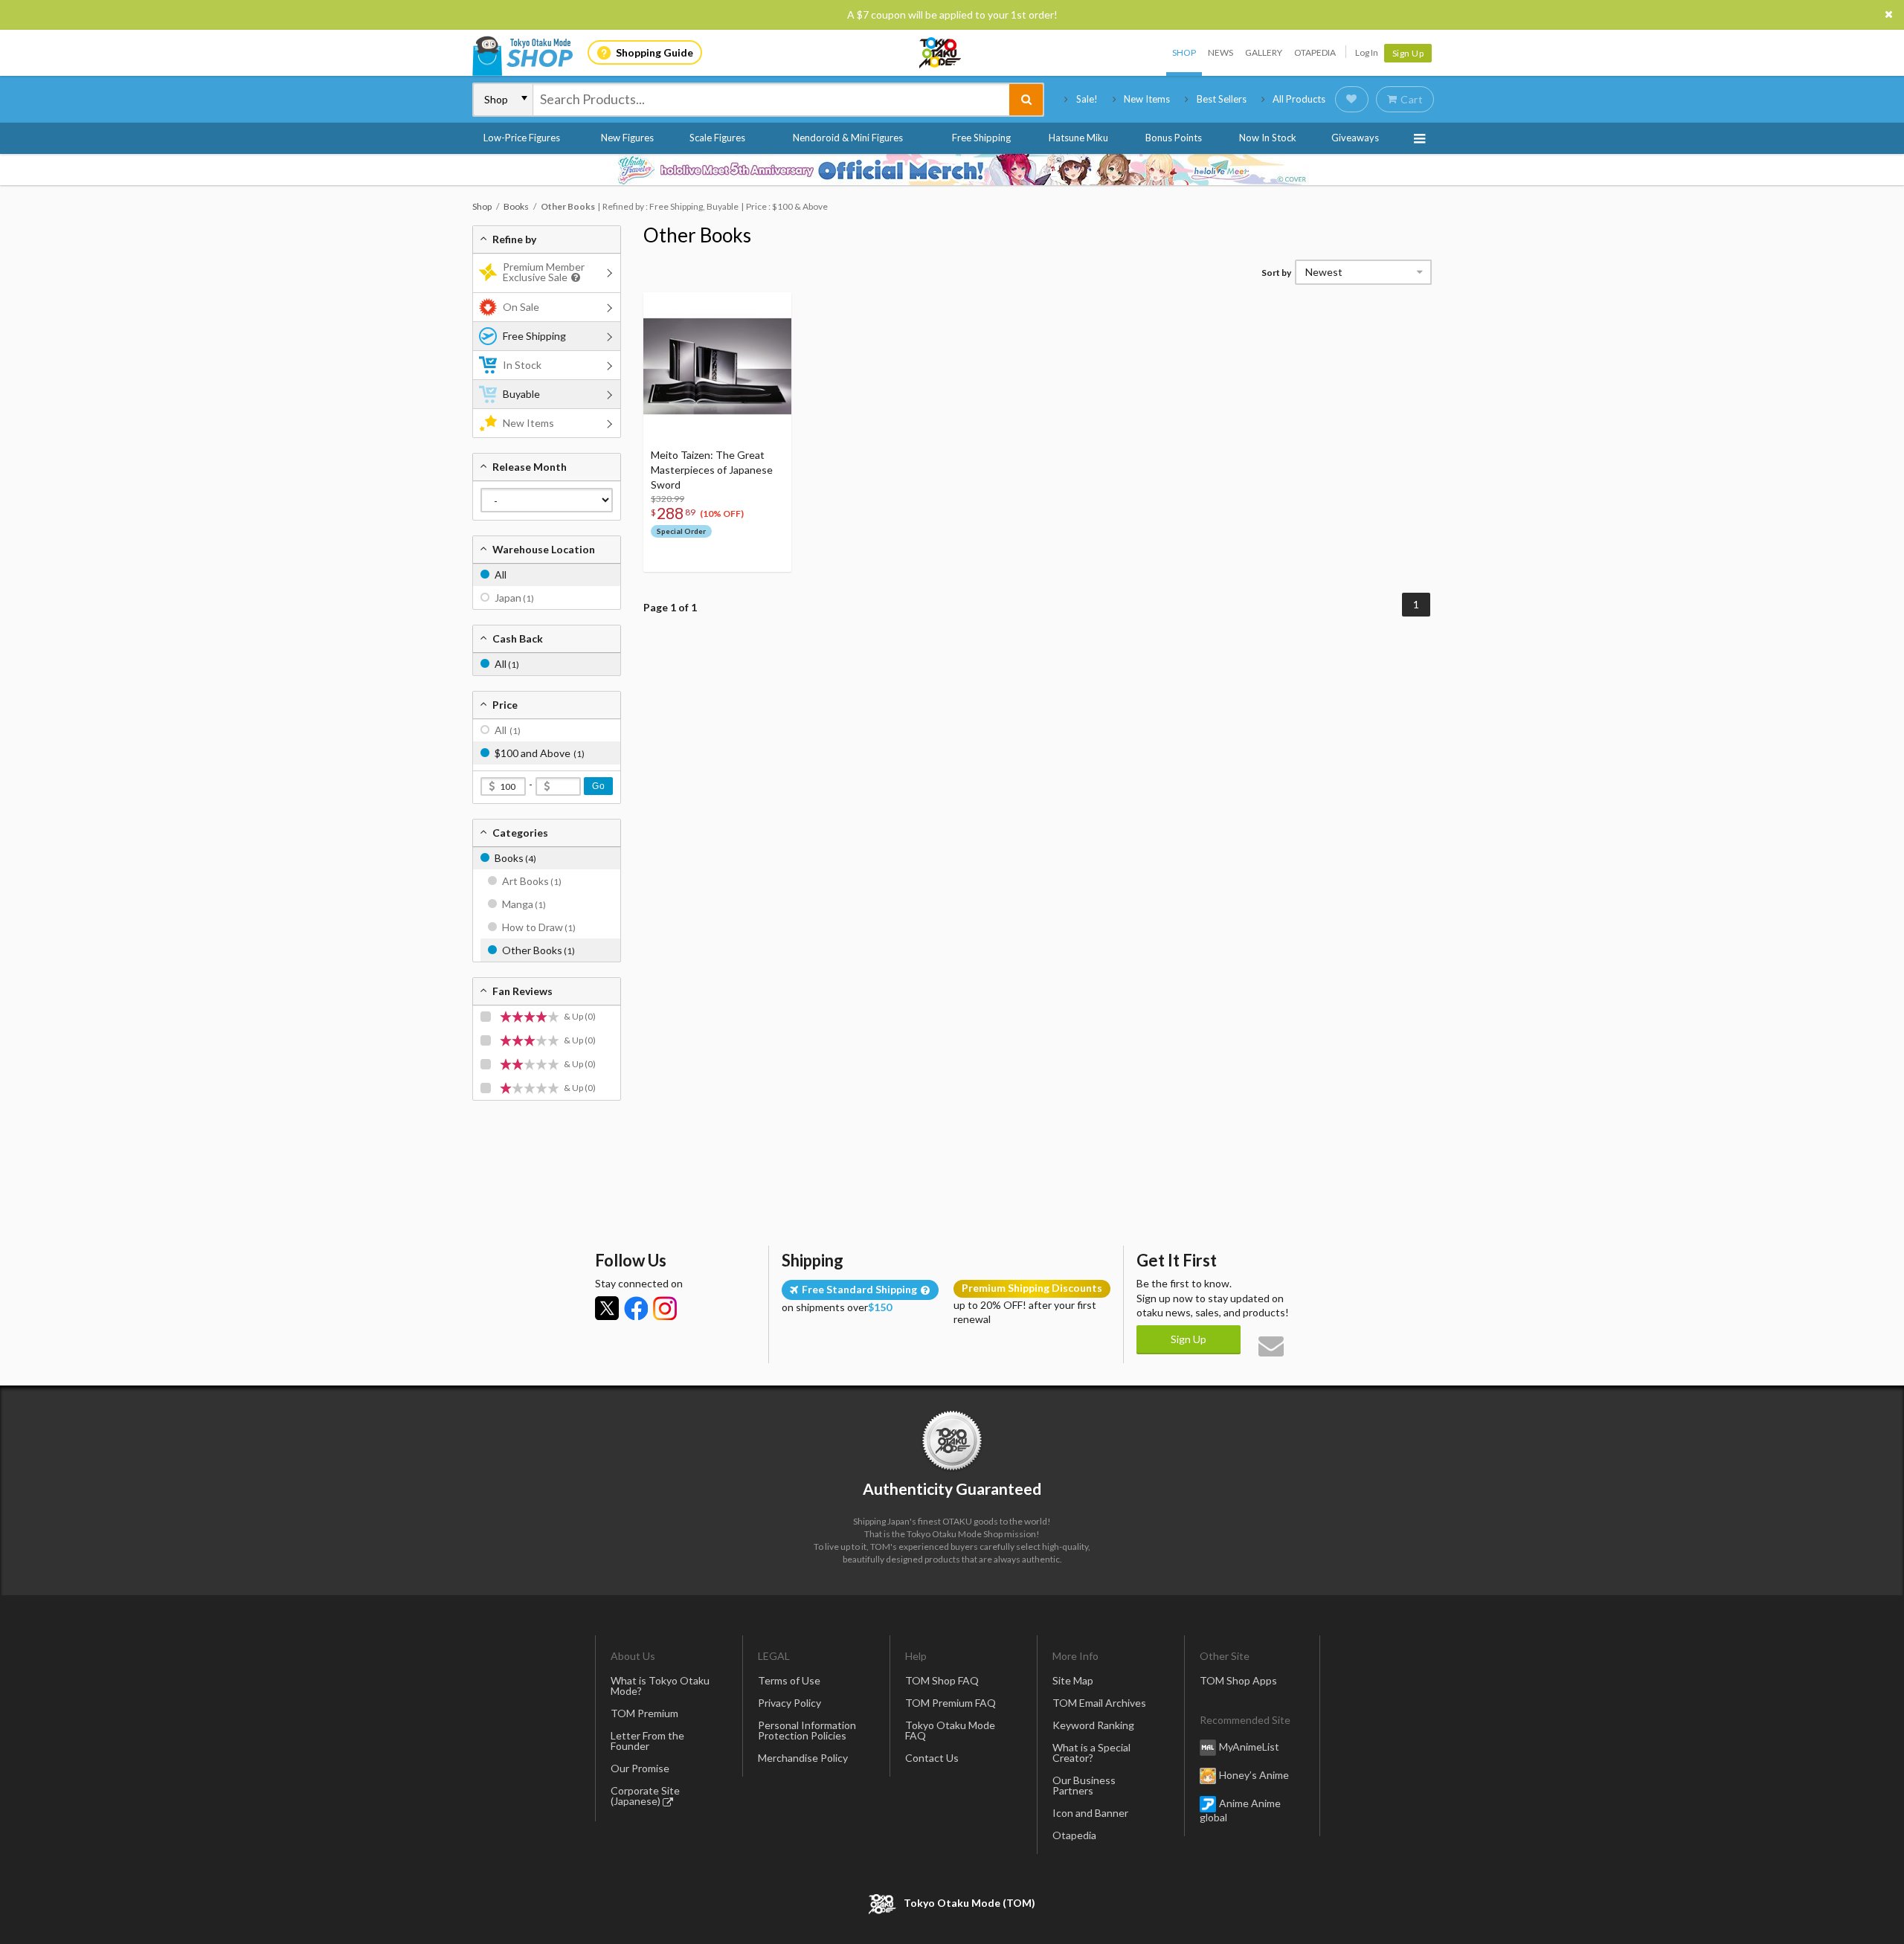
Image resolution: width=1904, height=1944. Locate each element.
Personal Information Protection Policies (807, 1730)
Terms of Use (789, 1680)
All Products (1299, 99)
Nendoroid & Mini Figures (848, 138)
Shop (1184, 52)
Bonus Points (1174, 138)
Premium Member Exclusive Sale (544, 272)
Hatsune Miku (1078, 138)
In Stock (522, 365)
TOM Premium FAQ (951, 1703)
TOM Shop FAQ (942, 1680)
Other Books (697, 235)
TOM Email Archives (1099, 1703)
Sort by (1276, 273)
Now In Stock (1268, 138)
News (1220, 52)
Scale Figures (717, 138)
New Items (1147, 99)
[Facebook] (636, 1308)
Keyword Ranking (1093, 1725)
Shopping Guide (654, 52)
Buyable (521, 394)
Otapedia (1315, 52)
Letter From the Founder (647, 1741)
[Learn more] (574, 278)
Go (598, 786)
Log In (1367, 52)
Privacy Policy (789, 1703)
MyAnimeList (1249, 1747)
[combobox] (771, 100)
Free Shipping (981, 138)
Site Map (1073, 1680)
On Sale (521, 307)
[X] (607, 1308)
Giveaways (1355, 138)
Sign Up (1408, 53)
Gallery (1264, 52)
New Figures (627, 138)
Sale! (1087, 99)
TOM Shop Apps (1238, 1680)
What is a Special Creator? (1091, 1753)
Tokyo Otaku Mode (941, 53)
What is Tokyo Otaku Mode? (660, 1686)
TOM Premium (644, 1713)
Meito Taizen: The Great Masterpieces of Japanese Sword (712, 470)
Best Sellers (1222, 99)
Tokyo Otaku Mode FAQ (950, 1730)
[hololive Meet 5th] (952, 170)
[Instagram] (665, 1308)
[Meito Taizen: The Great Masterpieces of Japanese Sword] (717, 366)
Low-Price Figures (522, 138)
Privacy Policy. (913, 1900)
